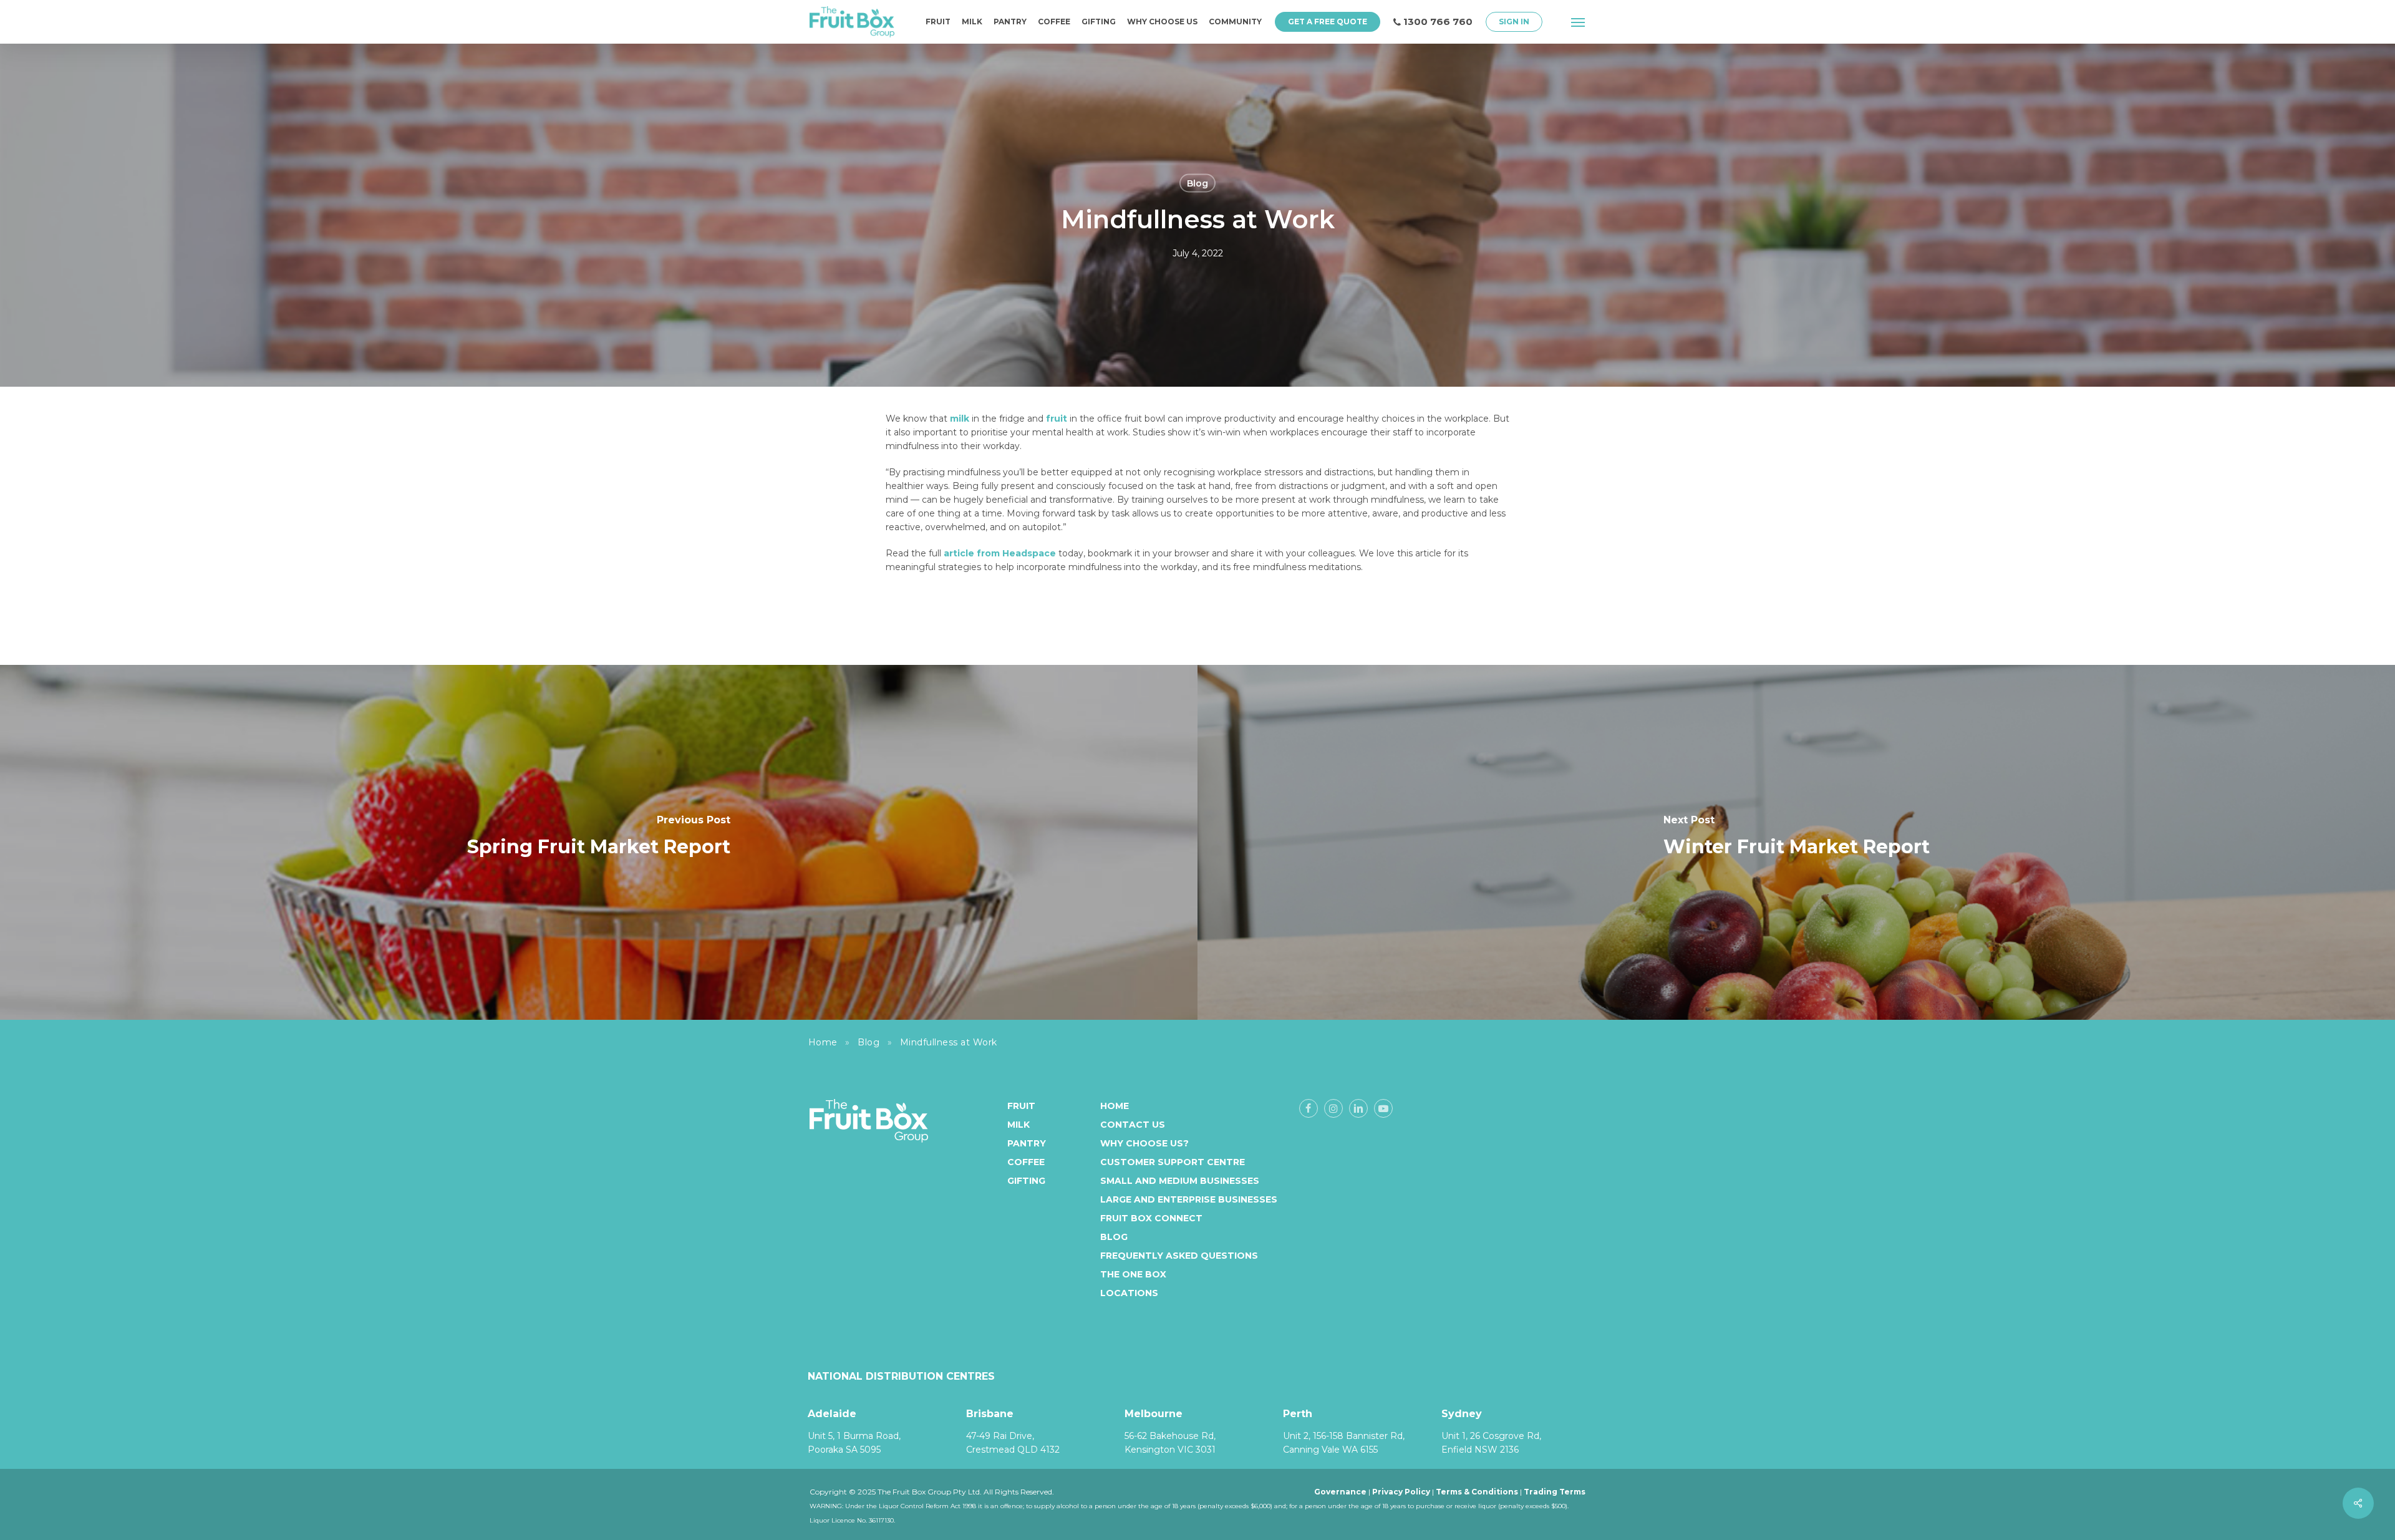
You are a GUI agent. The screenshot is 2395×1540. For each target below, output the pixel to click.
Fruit (1021, 1106)
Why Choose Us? (1144, 1143)
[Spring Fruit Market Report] (599, 842)
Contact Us (1133, 1125)
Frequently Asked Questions (1179, 1256)
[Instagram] (1333, 1108)
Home (823, 1042)
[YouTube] (1383, 1108)
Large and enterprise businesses (1189, 1199)
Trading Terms (1555, 1492)
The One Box (1133, 1274)
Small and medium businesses (1180, 1181)
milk (960, 419)
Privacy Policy (1401, 1492)
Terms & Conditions (1477, 1492)
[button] (1579, 22)
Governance (1340, 1492)
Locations (1129, 1293)
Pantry (1027, 1143)
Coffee (1026, 1162)
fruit (1057, 419)
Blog (1197, 183)
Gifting (1026, 1181)
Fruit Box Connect (1151, 1218)
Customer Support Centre (1173, 1162)
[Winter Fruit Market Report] (1796, 842)
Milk (1018, 1125)
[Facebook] (1309, 1108)
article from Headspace (1000, 553)
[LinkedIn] (1358, 1108)
